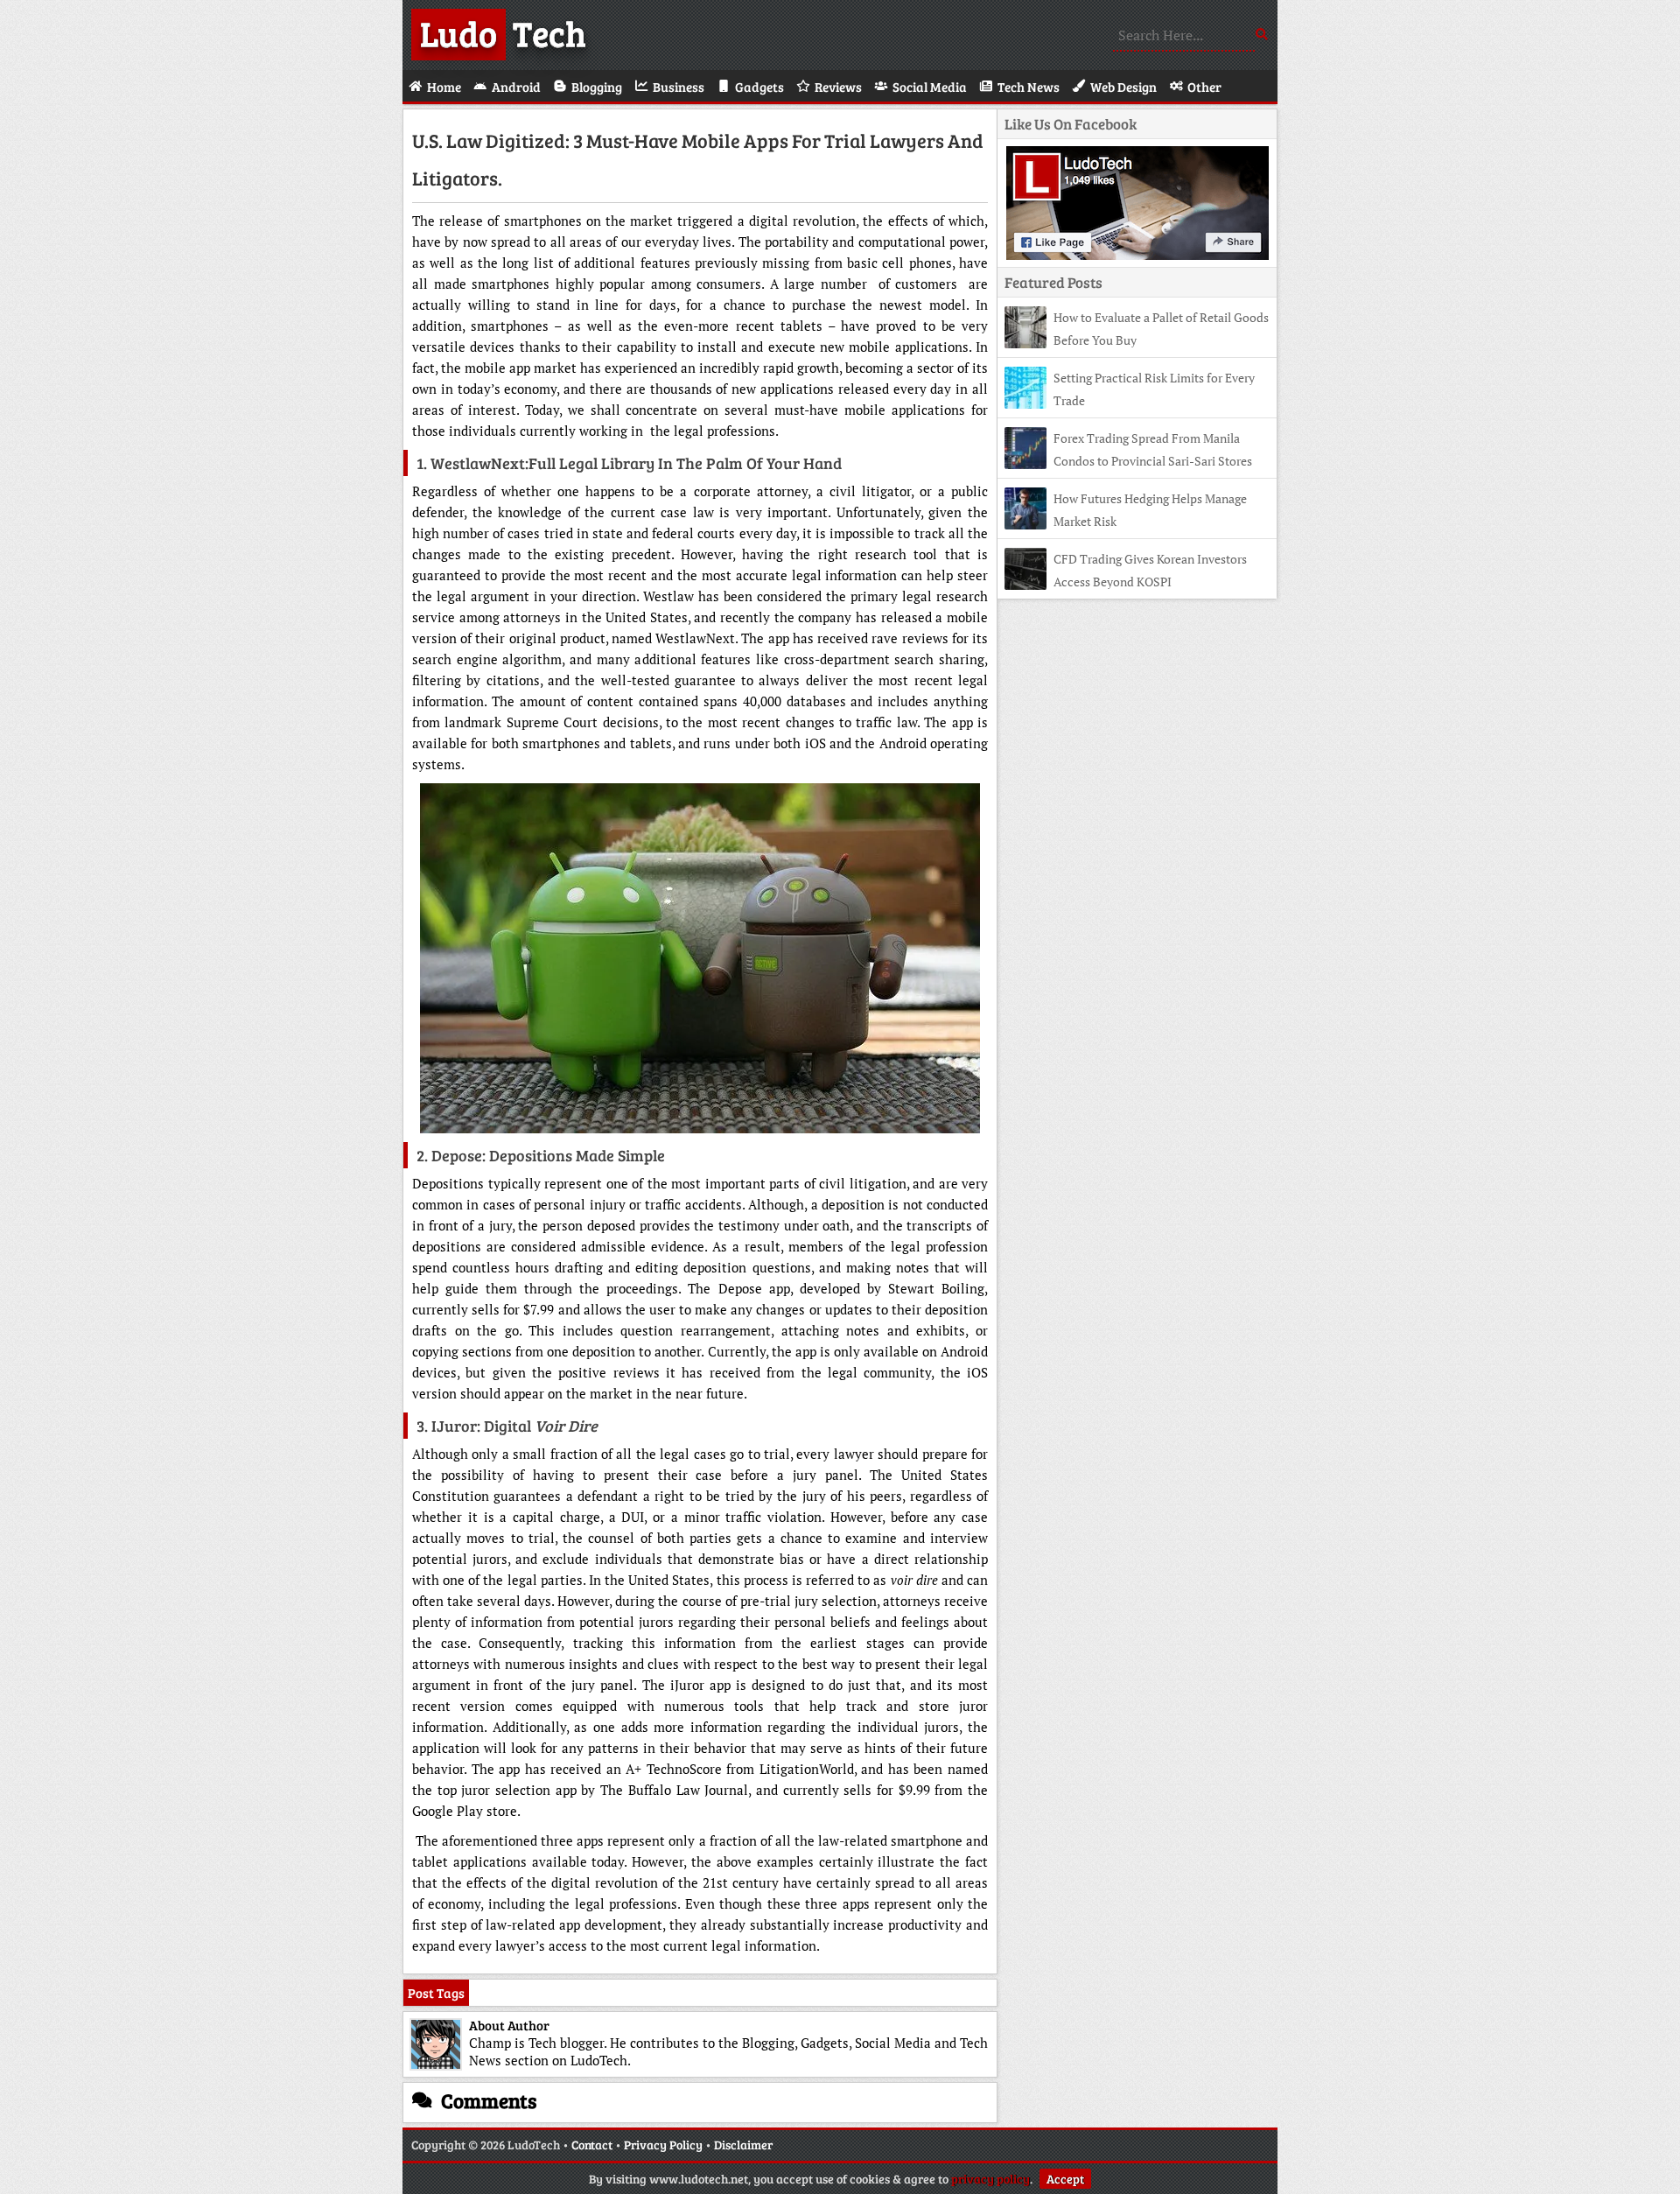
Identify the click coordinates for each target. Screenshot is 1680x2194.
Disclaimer (743, 2145)
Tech (503, 32)
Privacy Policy (663, 2145)
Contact (592, 2145)
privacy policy (990, 2179)
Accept (1065, 2179)
